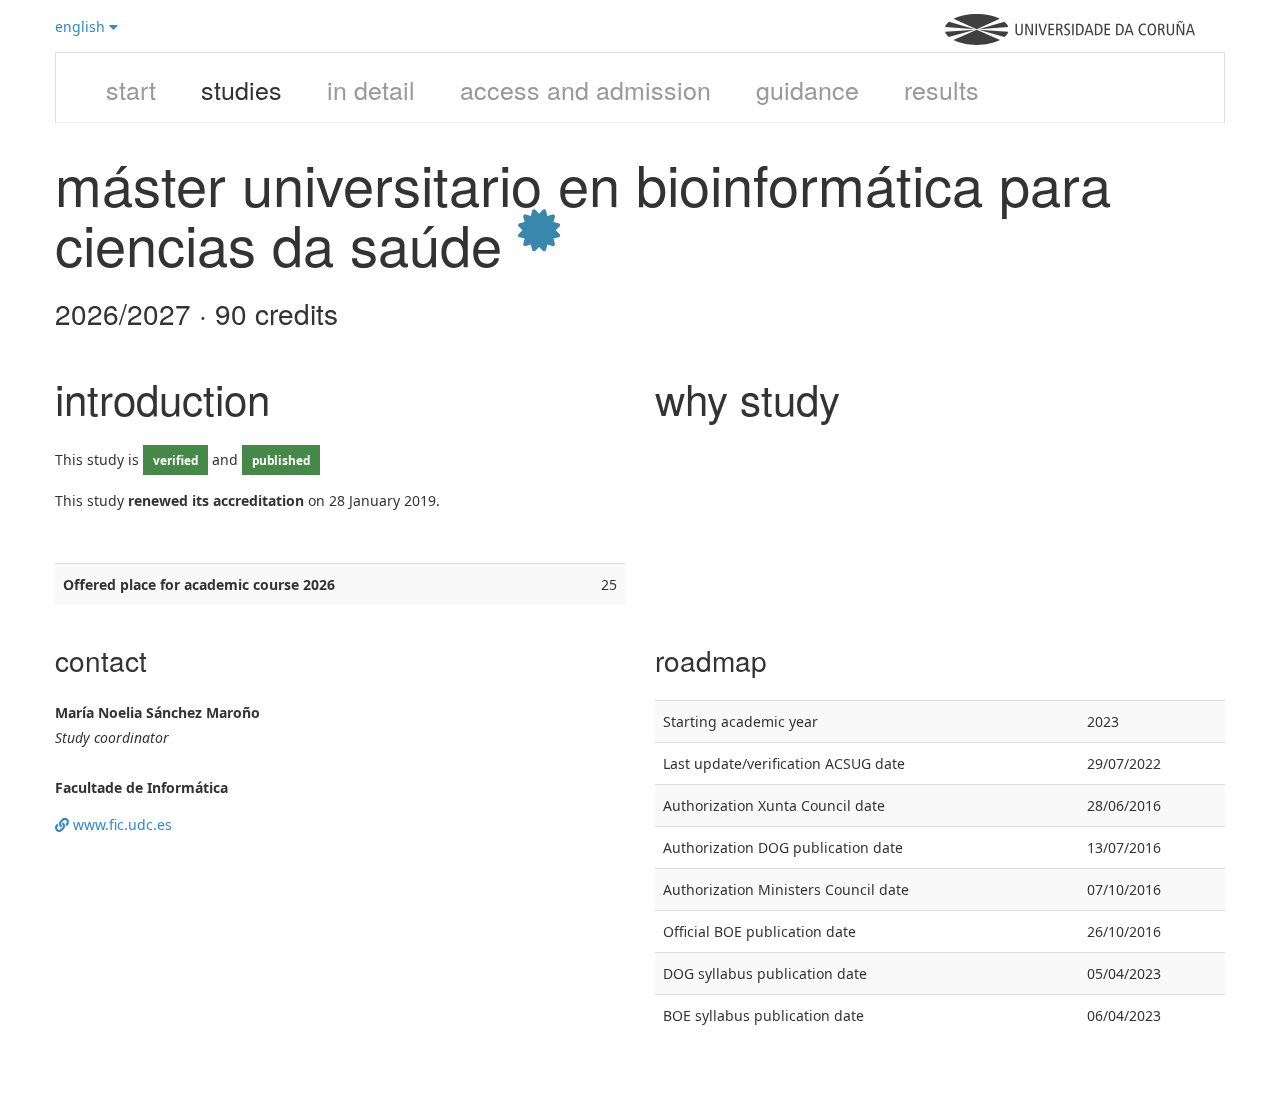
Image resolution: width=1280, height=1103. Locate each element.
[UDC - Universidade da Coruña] (1070, 39)
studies (241, 89)
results (941, 89)
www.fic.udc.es (120, 824)
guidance (807, 89)
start (131, 89)
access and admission (585, 89)
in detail (371, 89)
